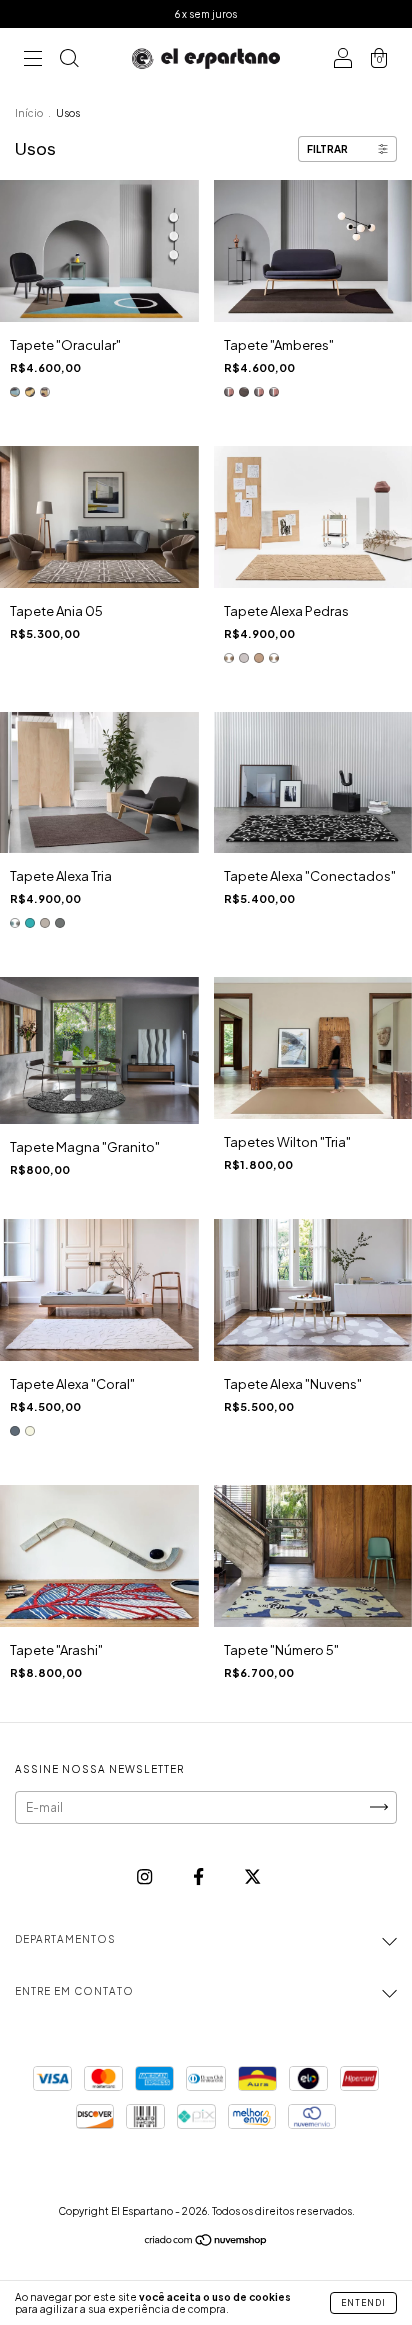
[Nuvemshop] (206, 2242)
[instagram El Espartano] (145, 1876)
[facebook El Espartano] (199, 1876)
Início (29, 113)
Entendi (363, 2303)
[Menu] (33, 60)
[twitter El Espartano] (252, 1876)
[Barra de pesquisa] (69, 60)
